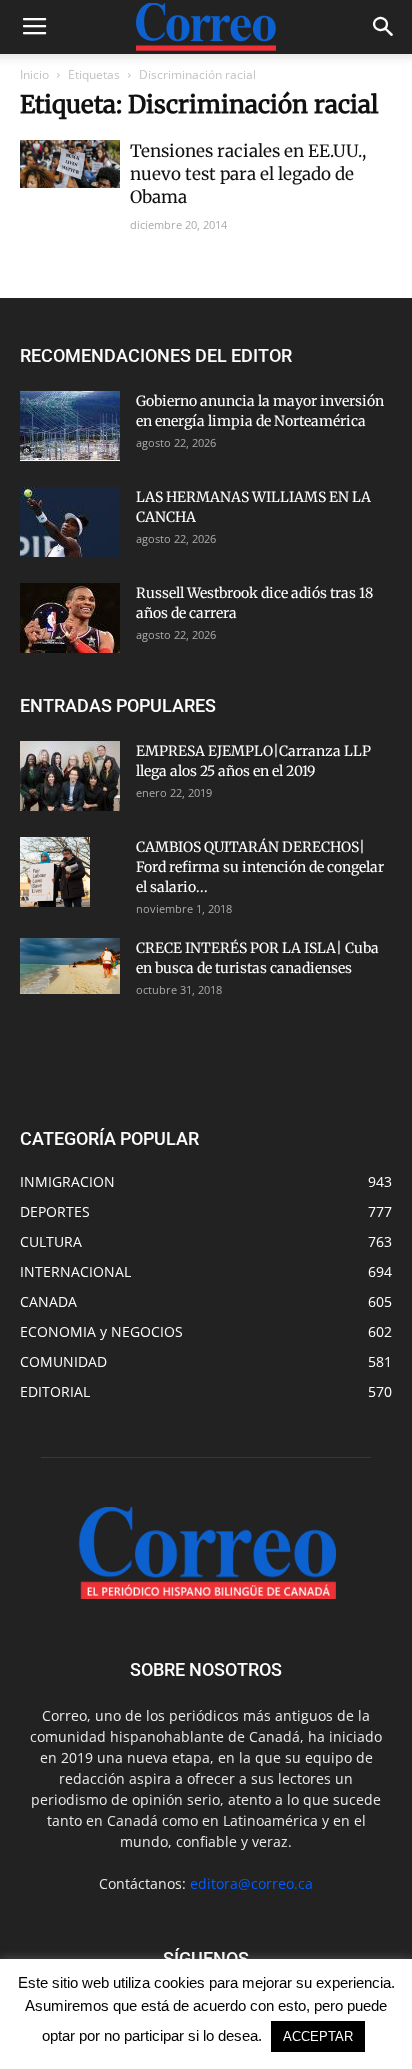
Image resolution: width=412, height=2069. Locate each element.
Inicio (34, 74)
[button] (384, 27)
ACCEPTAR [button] (318, 2036)
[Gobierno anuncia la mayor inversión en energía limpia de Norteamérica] (70, 426)
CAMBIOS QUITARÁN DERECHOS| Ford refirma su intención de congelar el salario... (260, 867)
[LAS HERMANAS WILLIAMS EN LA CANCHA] (70, 522)
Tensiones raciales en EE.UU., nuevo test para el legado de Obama (248, 174)
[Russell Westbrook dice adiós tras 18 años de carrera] (70, 618)
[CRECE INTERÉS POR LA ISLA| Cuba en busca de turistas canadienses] (70, 966)
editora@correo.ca (251, 1883)
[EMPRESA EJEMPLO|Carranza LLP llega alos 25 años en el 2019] (70, 776)
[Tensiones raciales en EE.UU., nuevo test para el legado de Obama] (70, 164)
